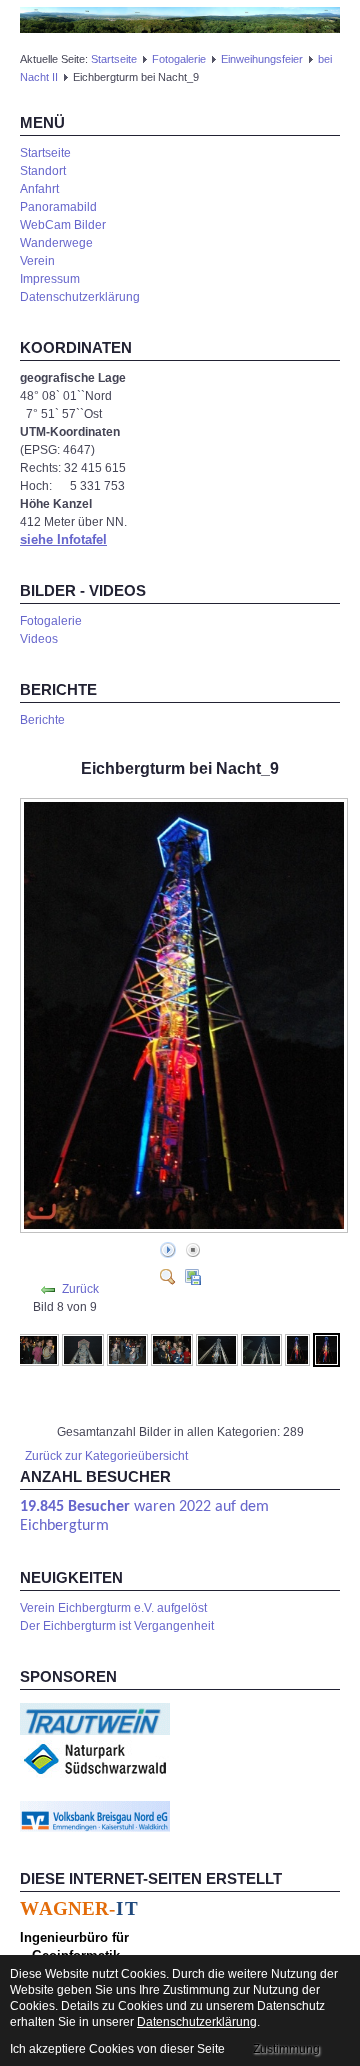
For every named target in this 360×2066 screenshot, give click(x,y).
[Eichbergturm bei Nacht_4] (128, 1349)
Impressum (50, 279)
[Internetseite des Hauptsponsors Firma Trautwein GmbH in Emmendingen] (95, 1718)
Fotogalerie (179, 59)
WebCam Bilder (63, 225)
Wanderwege (56, 243)
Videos (39, 639)
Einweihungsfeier (262, 59)
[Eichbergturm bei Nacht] (186, 1228)
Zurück (80, 1289)
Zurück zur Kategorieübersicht (106, 1456)
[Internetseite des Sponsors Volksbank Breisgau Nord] (95, 1816)
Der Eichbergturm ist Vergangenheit (117, 1626)
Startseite (114, 59)
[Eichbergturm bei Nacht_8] (297, 1349)
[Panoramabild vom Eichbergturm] (180, 19)
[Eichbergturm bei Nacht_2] (39, 1349)
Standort (43, 171)
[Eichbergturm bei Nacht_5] (172, 1349)
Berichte (42, 720)
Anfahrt (39, 189)
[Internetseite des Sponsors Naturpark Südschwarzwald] (95, 1758)
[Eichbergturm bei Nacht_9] (326, 1349)
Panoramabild (58, 207)
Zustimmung (286, 2049)
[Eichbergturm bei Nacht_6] (217, 1349)
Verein (37, 261)
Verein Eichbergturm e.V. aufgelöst (113, 1608)
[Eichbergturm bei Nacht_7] (262, 1349)
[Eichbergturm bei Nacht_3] (83, 1349)
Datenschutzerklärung (80, 297)
